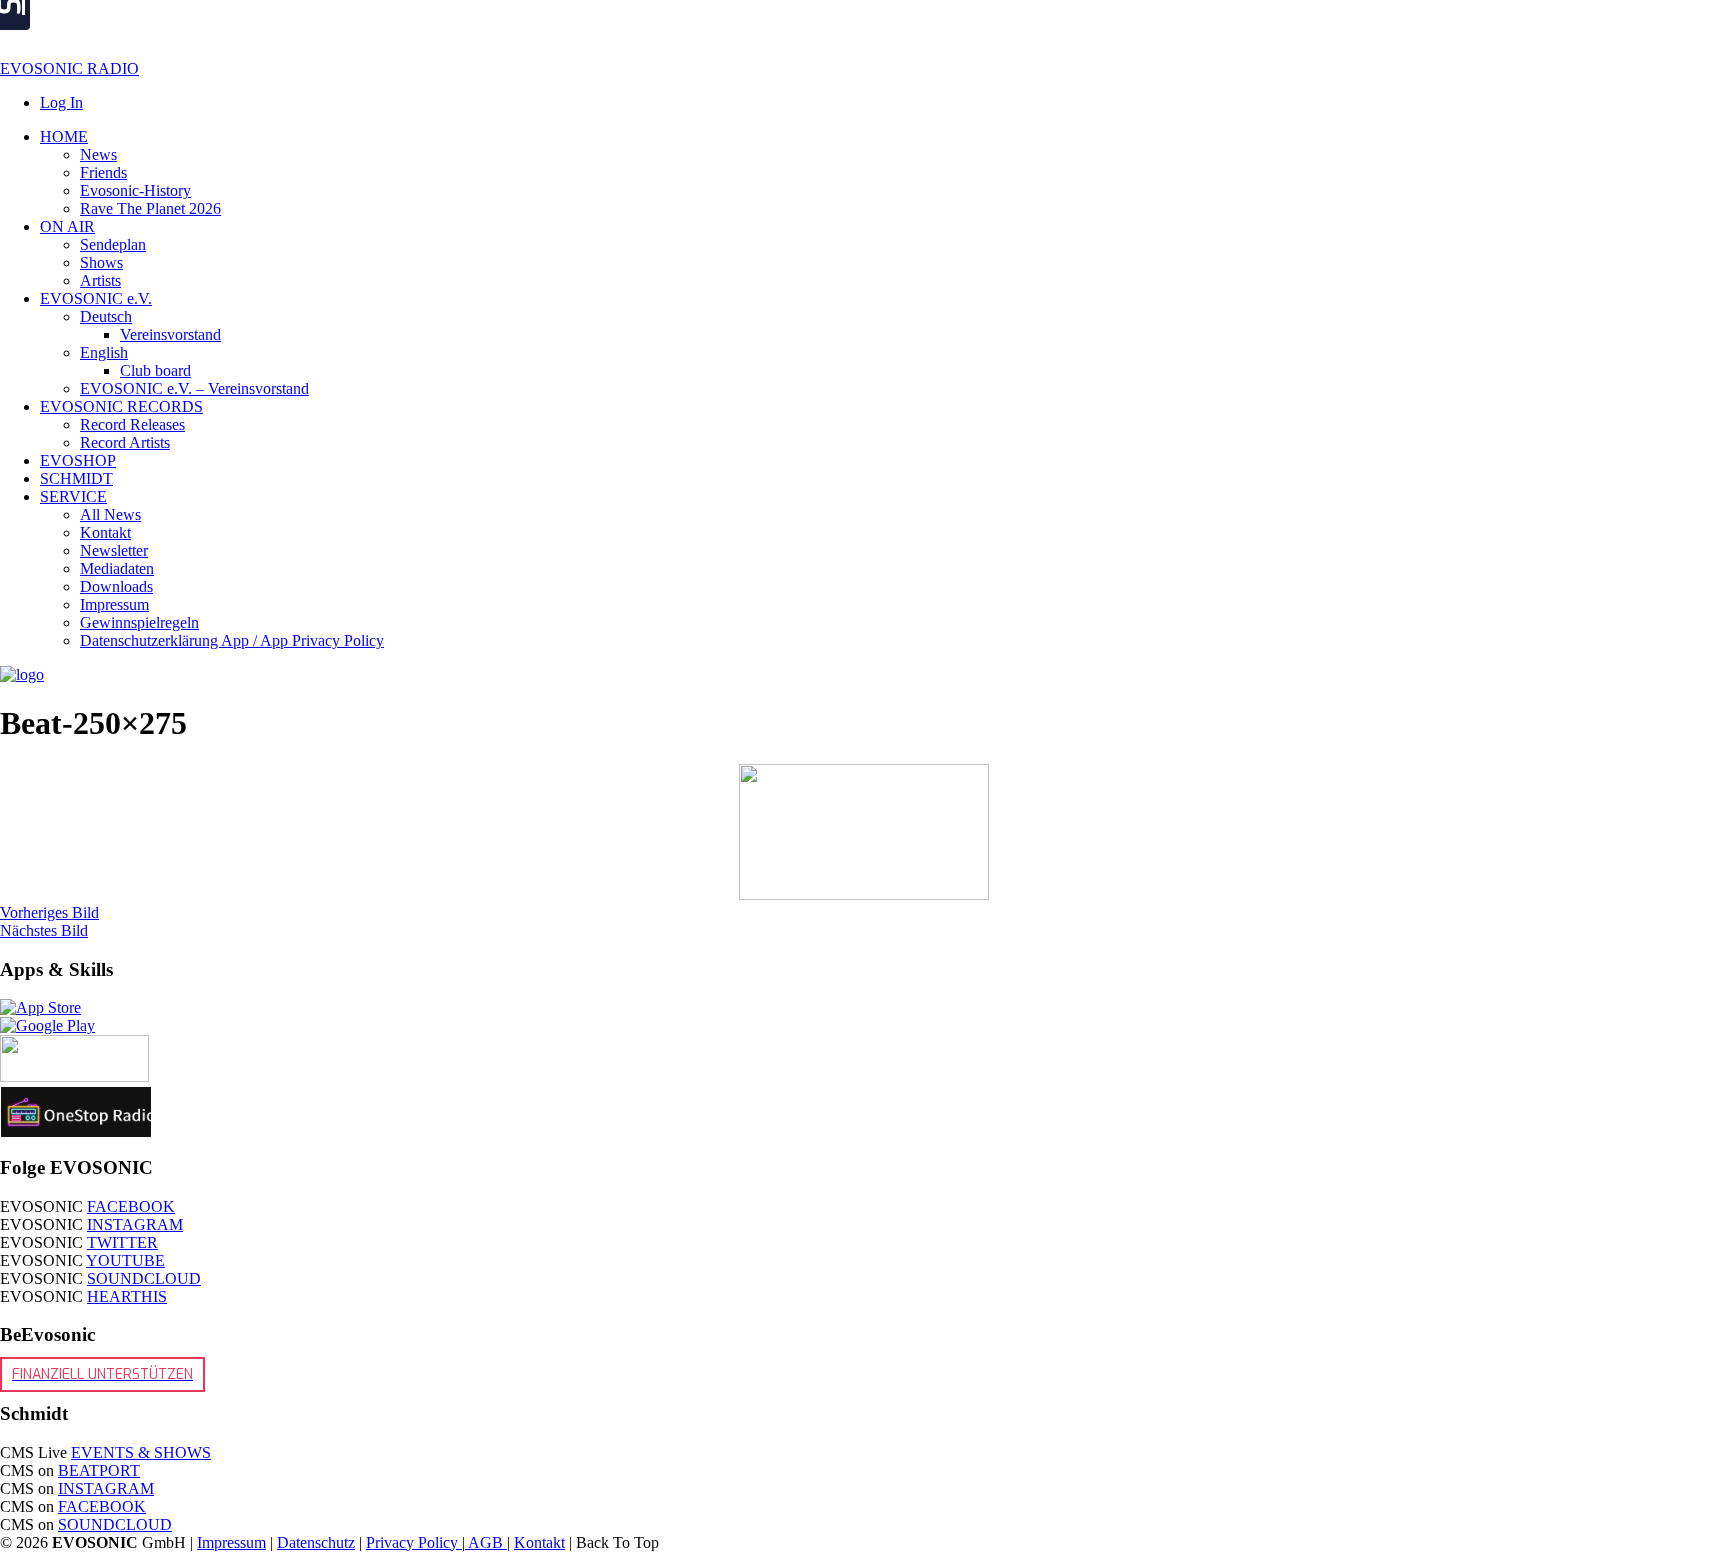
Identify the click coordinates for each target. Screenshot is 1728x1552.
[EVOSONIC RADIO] (22, 674)
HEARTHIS (127, 1296)
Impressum (231, 1542)
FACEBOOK (131, 1206)
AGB (486, 1542)
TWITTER (122, 1242)
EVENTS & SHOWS (141, 1452)
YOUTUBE (125, 1260)
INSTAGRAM (135, 1224)
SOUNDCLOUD (144, 1278)
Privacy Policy (414, 1542)
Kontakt (539, 1542)
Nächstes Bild (44, 930)
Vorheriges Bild (49, 912)
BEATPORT (99, 1470)
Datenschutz (316, 1542)
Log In (61, 102)
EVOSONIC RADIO (69, 68)
